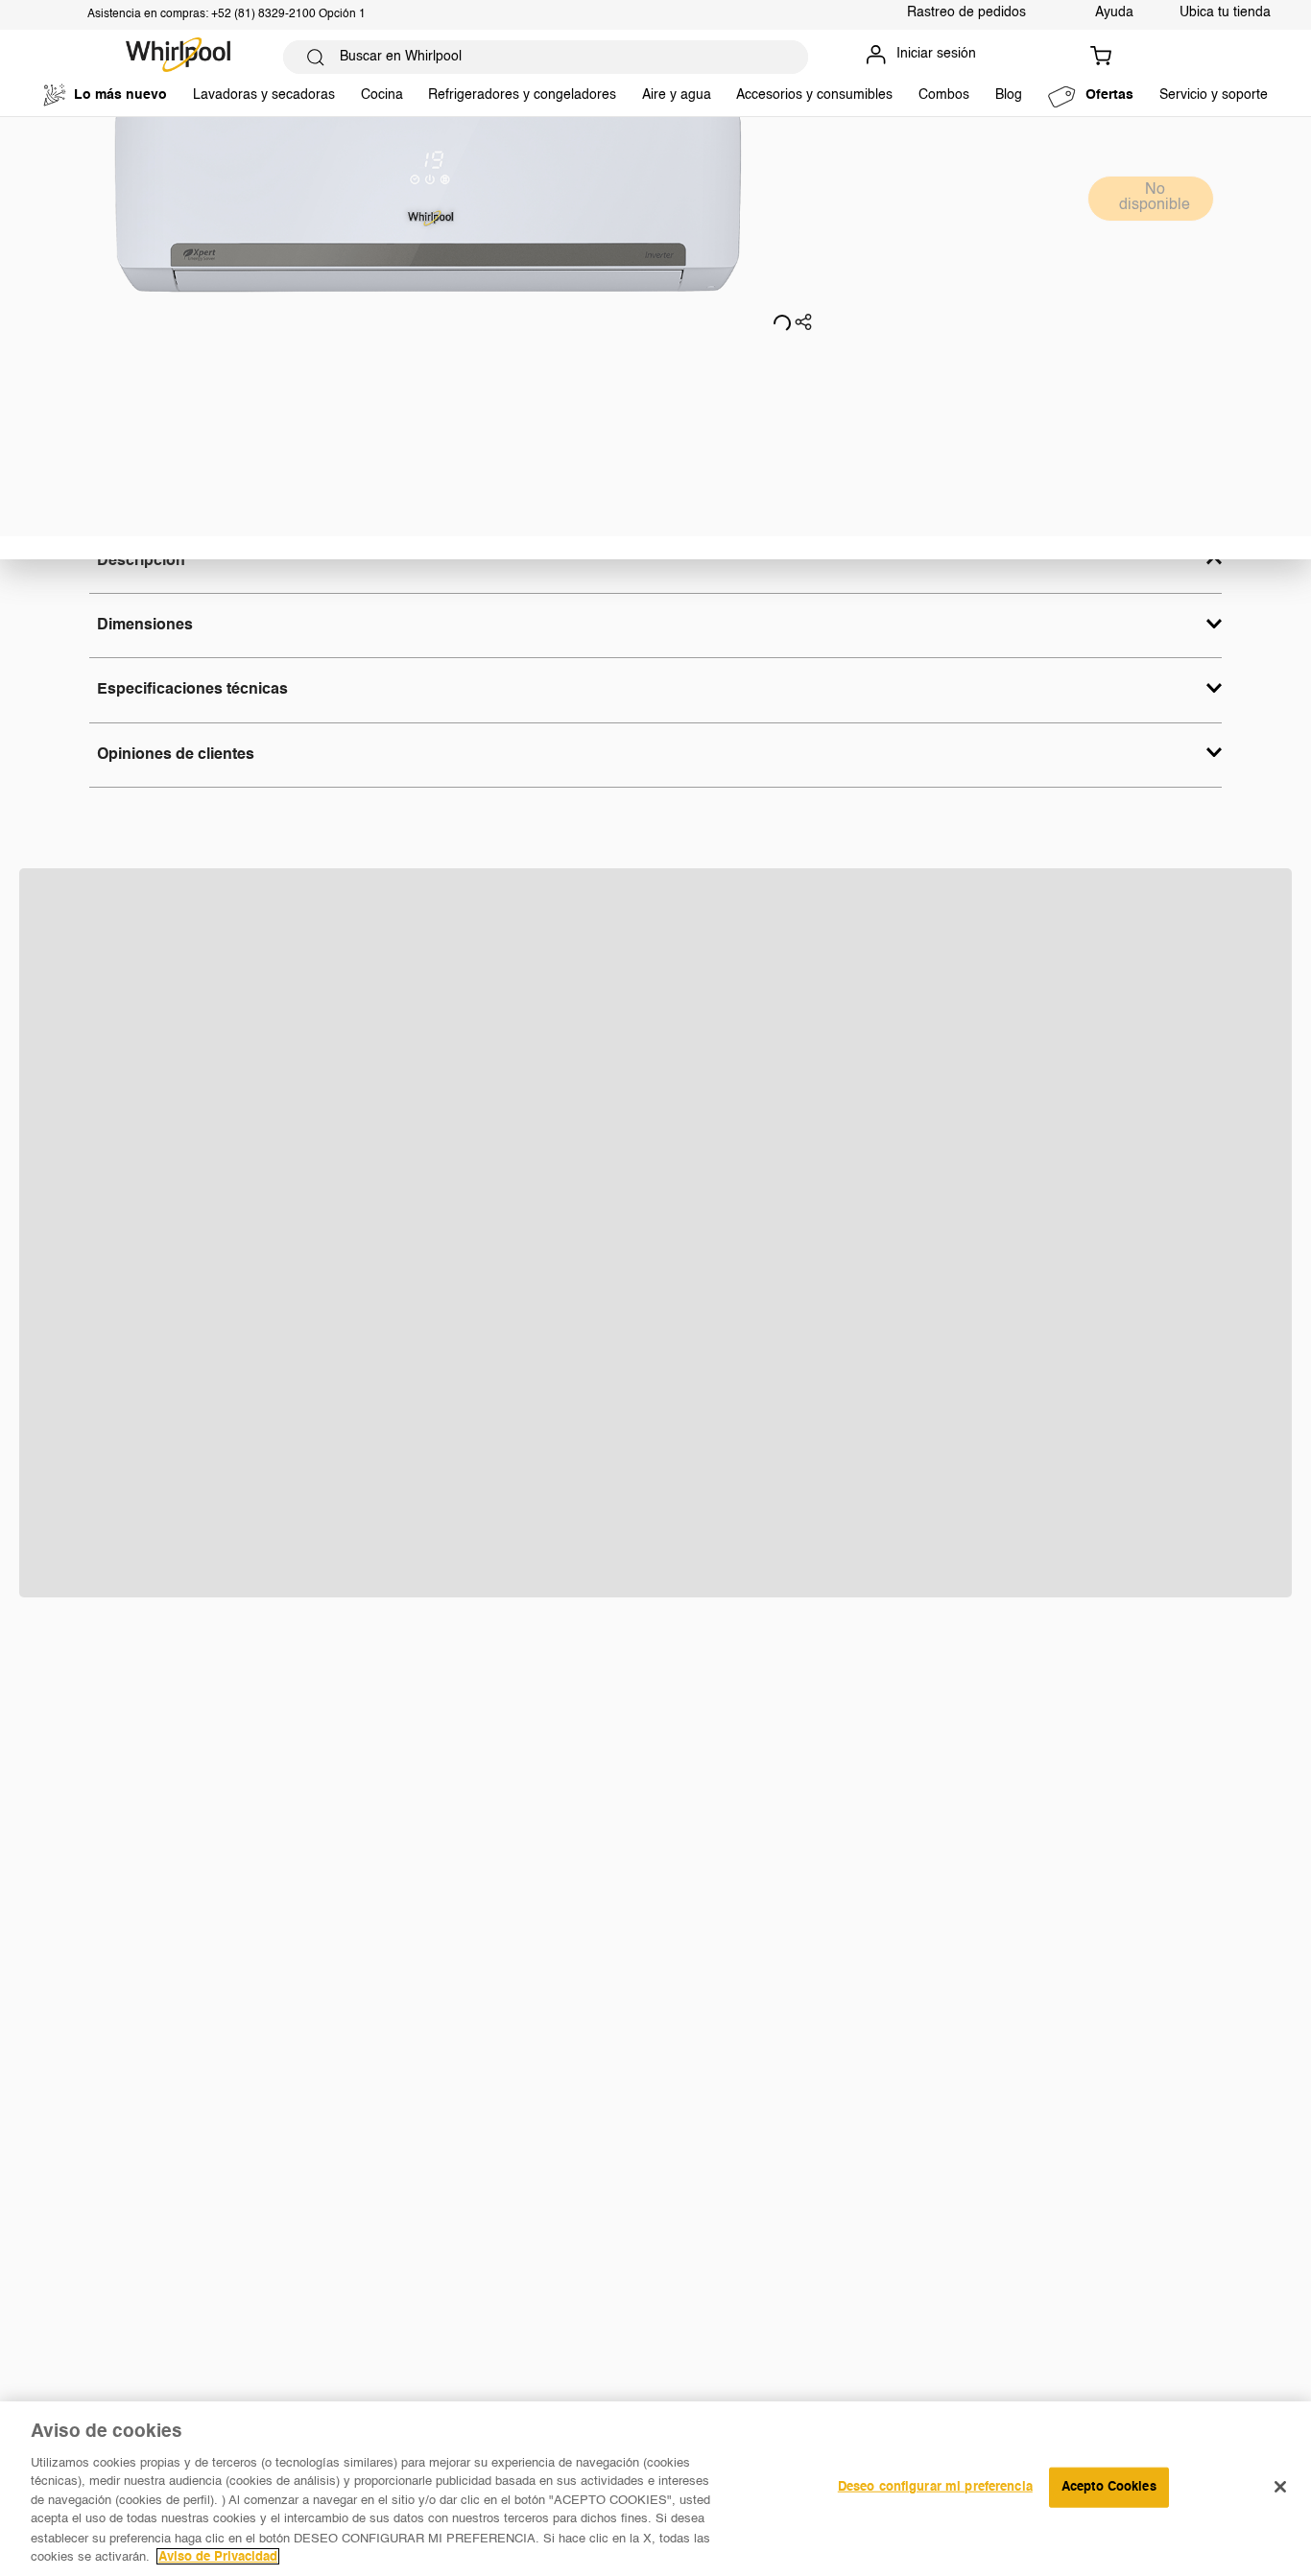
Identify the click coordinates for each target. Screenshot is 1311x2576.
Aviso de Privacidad (218, 2556)
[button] (803, 324)
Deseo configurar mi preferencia (935, 2487)
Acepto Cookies (1109, 2487)
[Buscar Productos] (316, 57)
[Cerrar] (1280, 2487)
